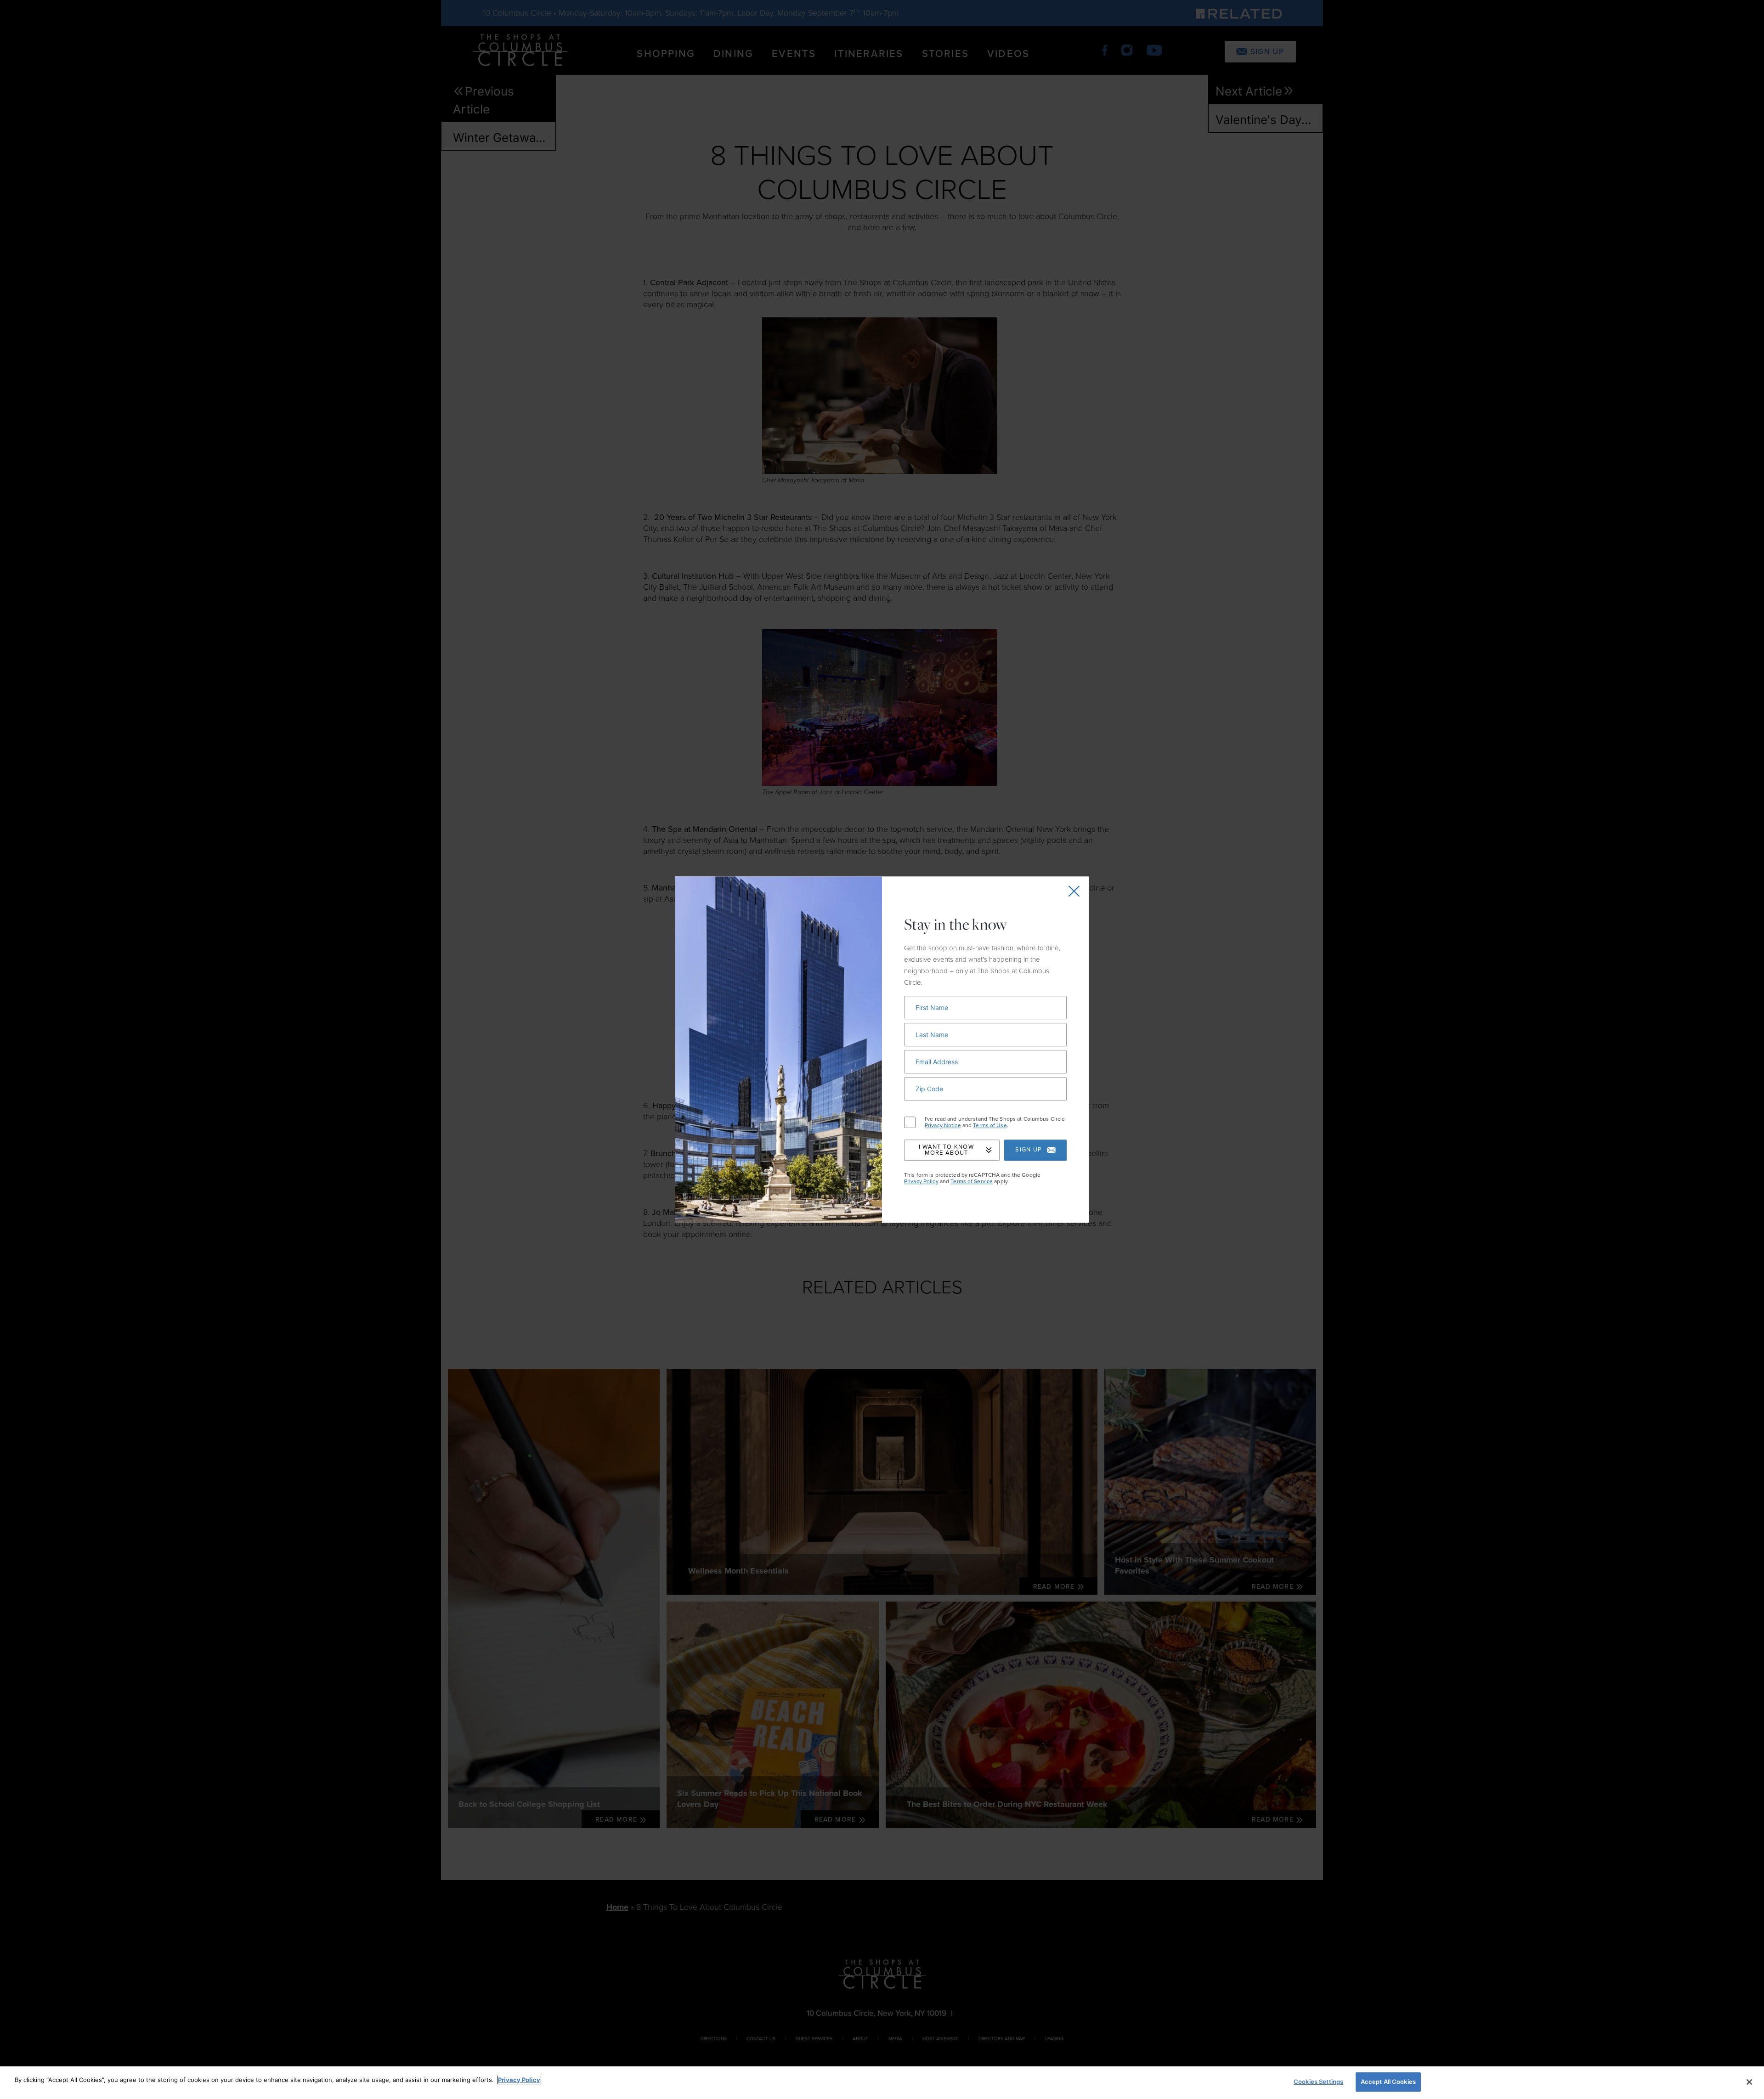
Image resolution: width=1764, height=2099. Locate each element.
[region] (882, 2083)
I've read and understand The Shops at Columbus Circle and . (995, 1122)
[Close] (1749, 2082)
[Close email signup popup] (1074, 891)
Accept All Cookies (1388, 2082)
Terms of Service (972, 1181)
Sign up (1029, 1150)
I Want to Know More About (946, 1150)
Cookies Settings (1318, 2082)
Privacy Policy (921, 1181)
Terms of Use (990, 1126)
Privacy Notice (943, 1126)
